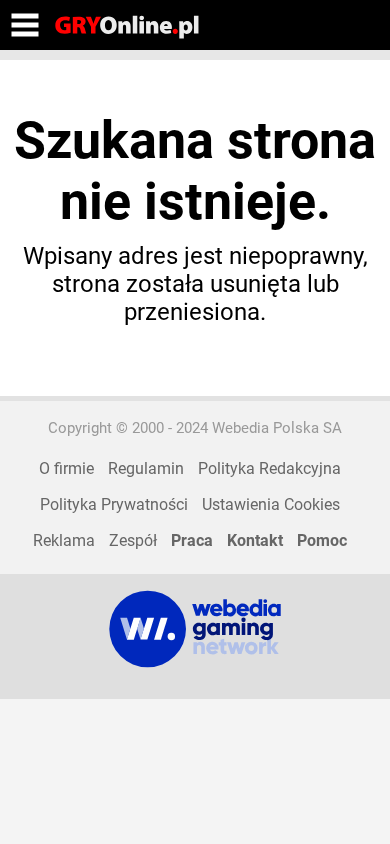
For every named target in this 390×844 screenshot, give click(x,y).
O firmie (66, 468)
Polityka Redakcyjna (269, 468)
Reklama (64, 540)
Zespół (133, 540)
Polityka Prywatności (114, 504)
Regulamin (146, 468)
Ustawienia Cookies (271, 504)
